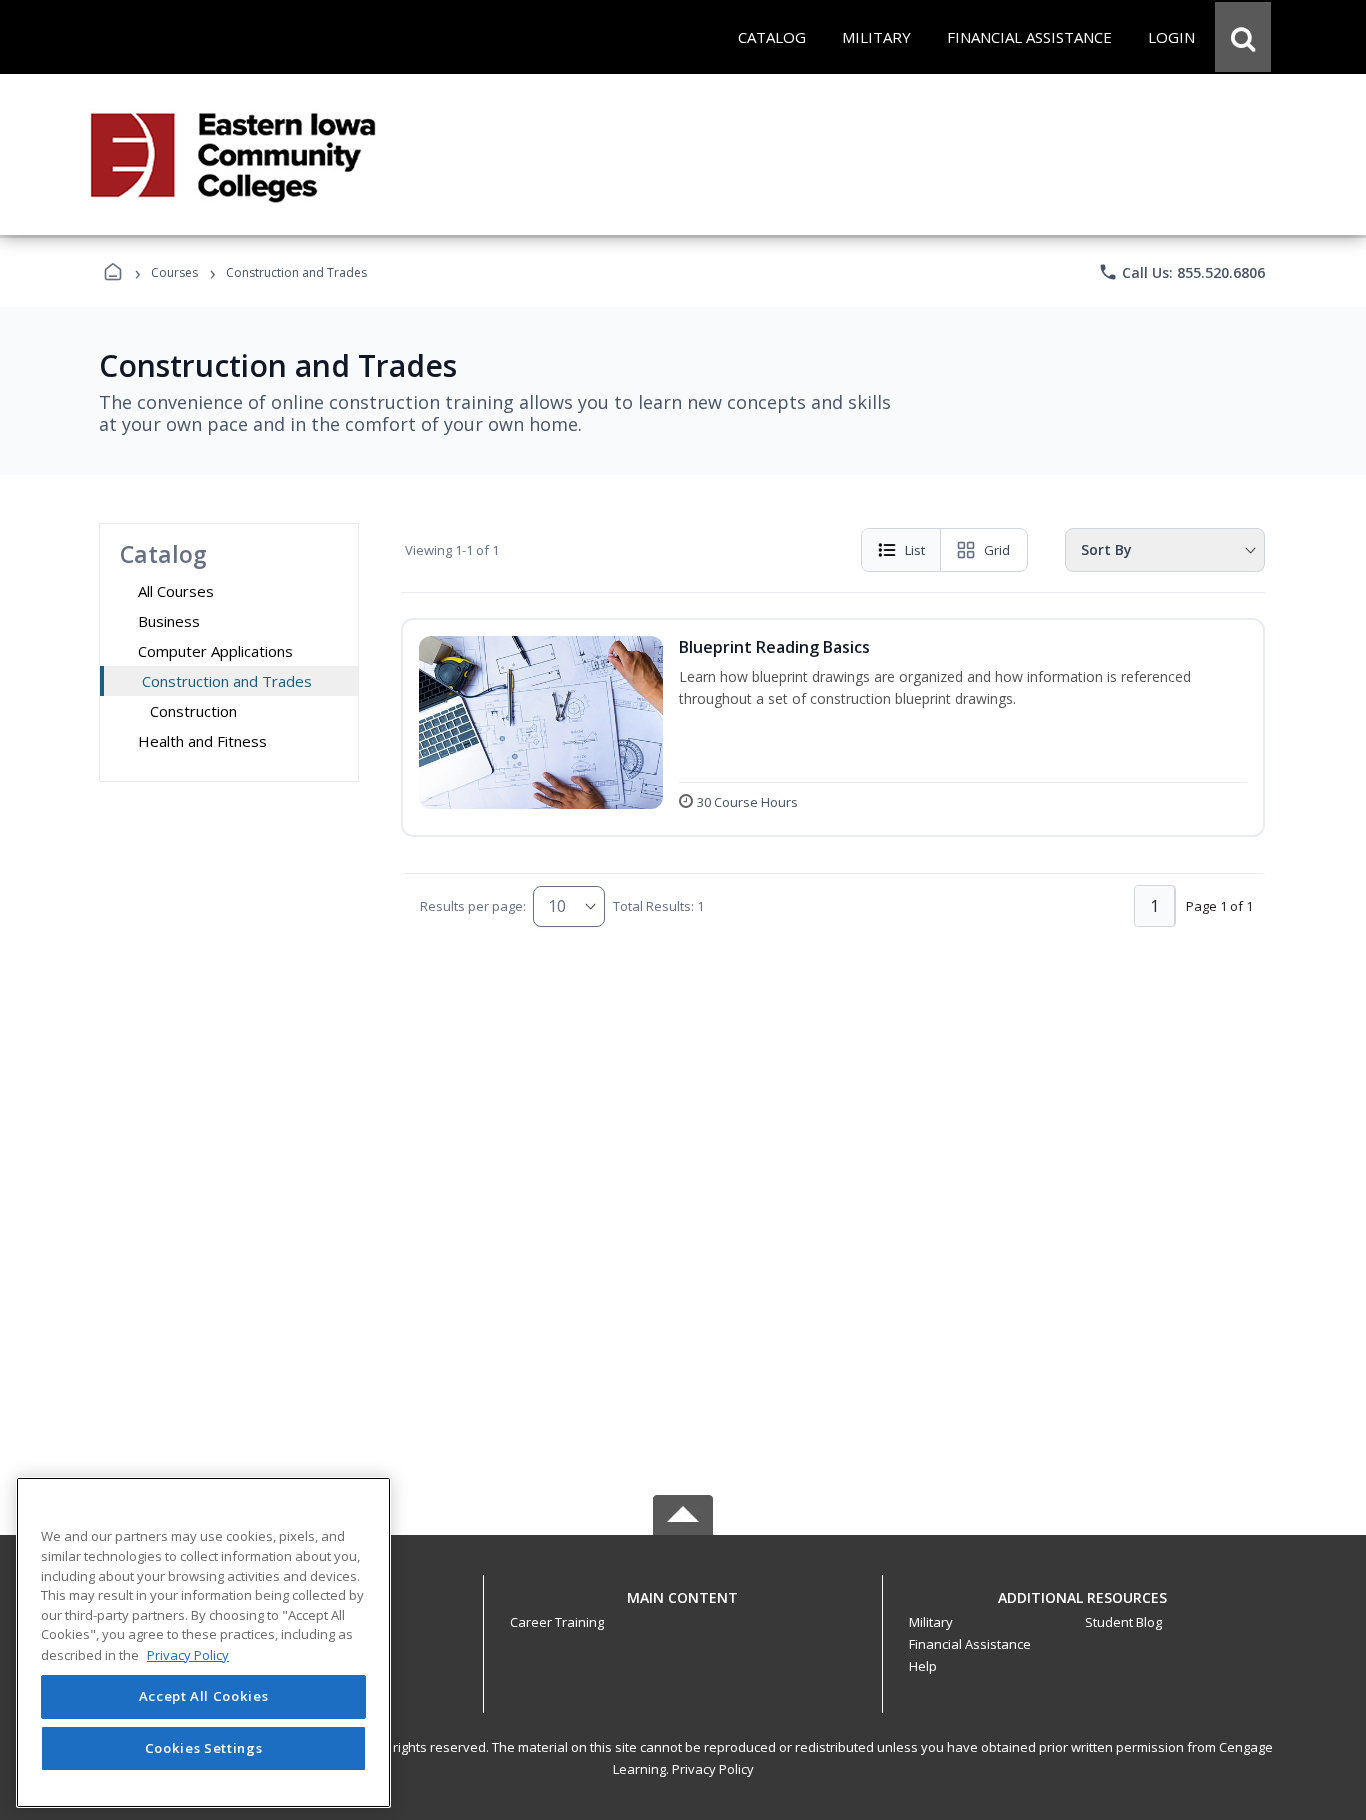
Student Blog (1123, 1622)
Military (931, 1622)
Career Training (557, 1622)
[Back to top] (683, 1608)
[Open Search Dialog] (1243, 37)
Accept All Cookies (204, 1697)
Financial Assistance (970, 1644)
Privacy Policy (713, 1769)
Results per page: (473, 906)
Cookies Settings (204, 1748)
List (915, 550)
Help (923, 1666)
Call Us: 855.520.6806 (1181, 272)
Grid (997, 550)
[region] (203, 1642)
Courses (174, 272)
